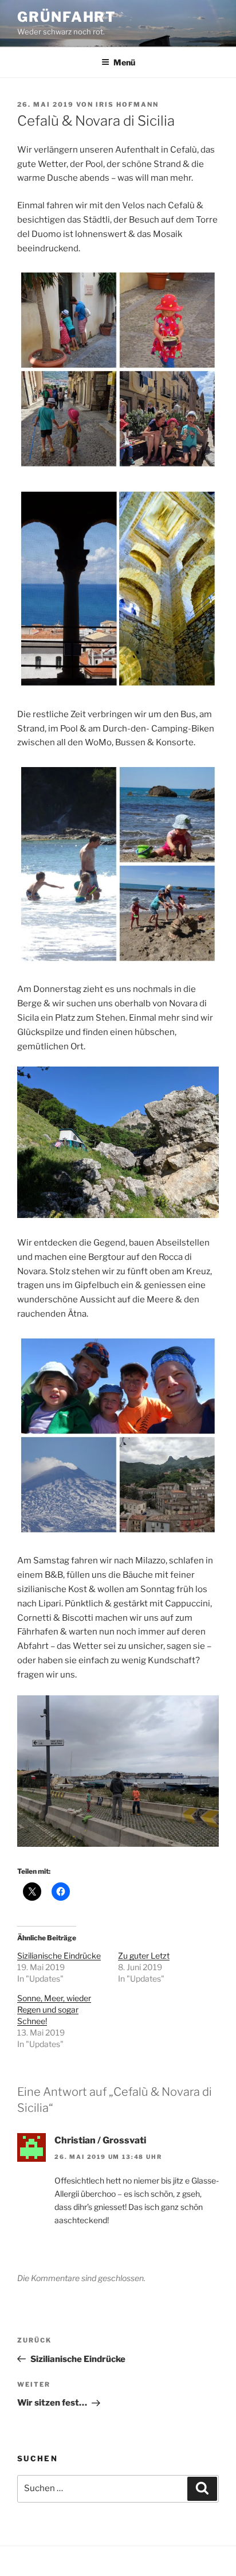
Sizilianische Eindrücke (59, 1956)
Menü (124, 62)
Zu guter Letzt (144, 1956)
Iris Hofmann (127, 104)
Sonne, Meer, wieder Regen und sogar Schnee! (54, 2009)
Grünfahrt (67, 17)
